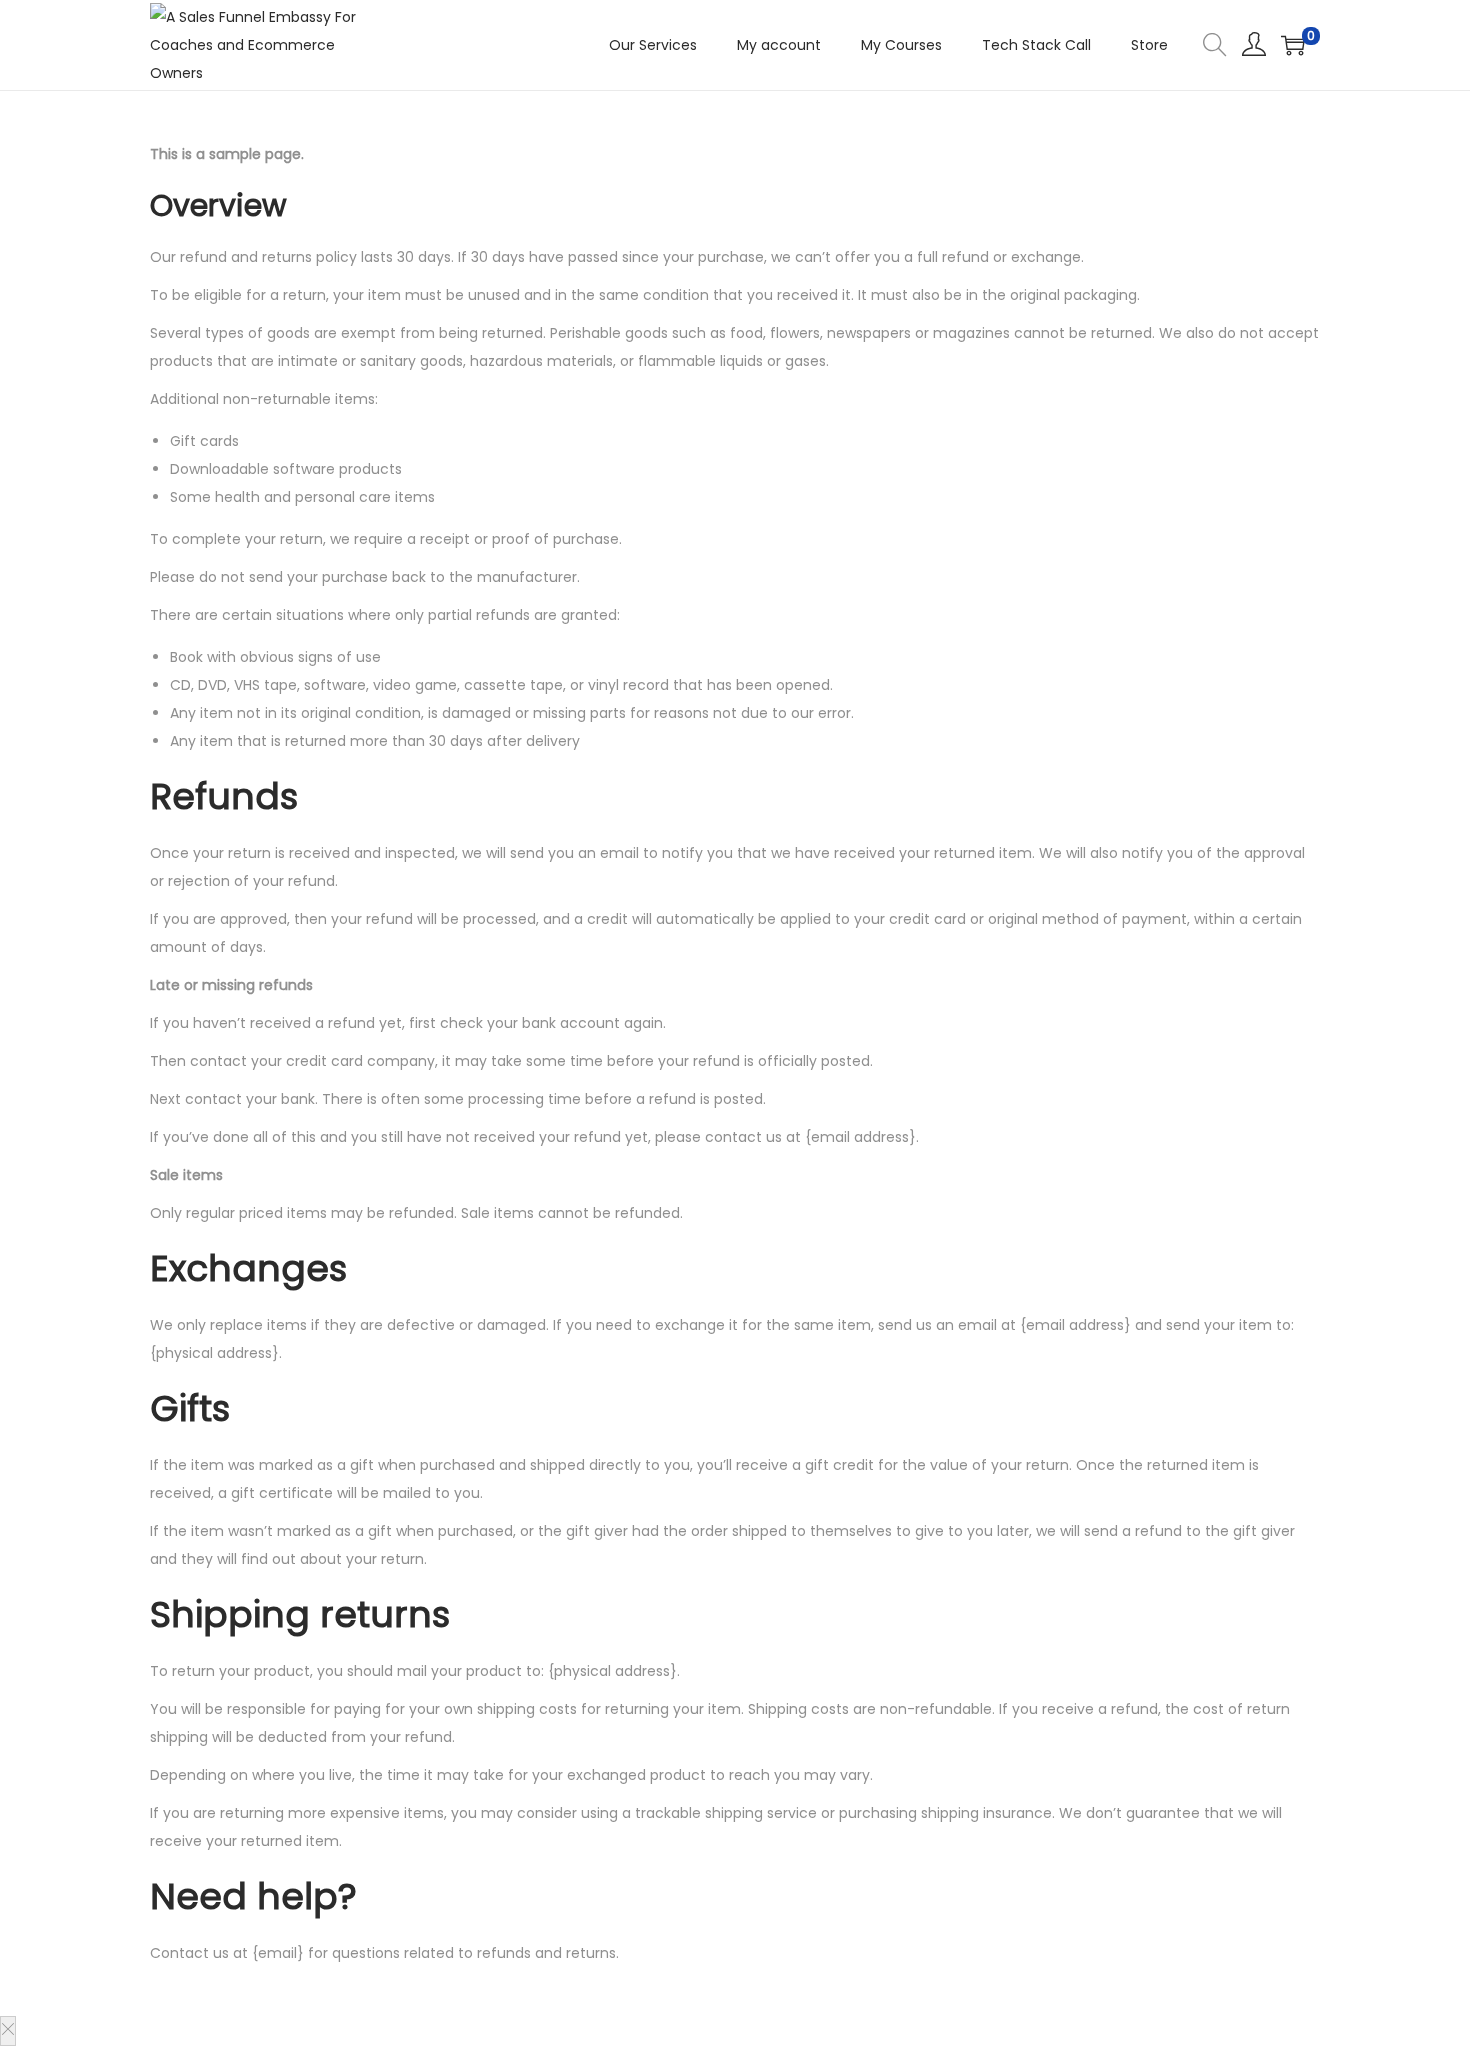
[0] (1293, 45)
